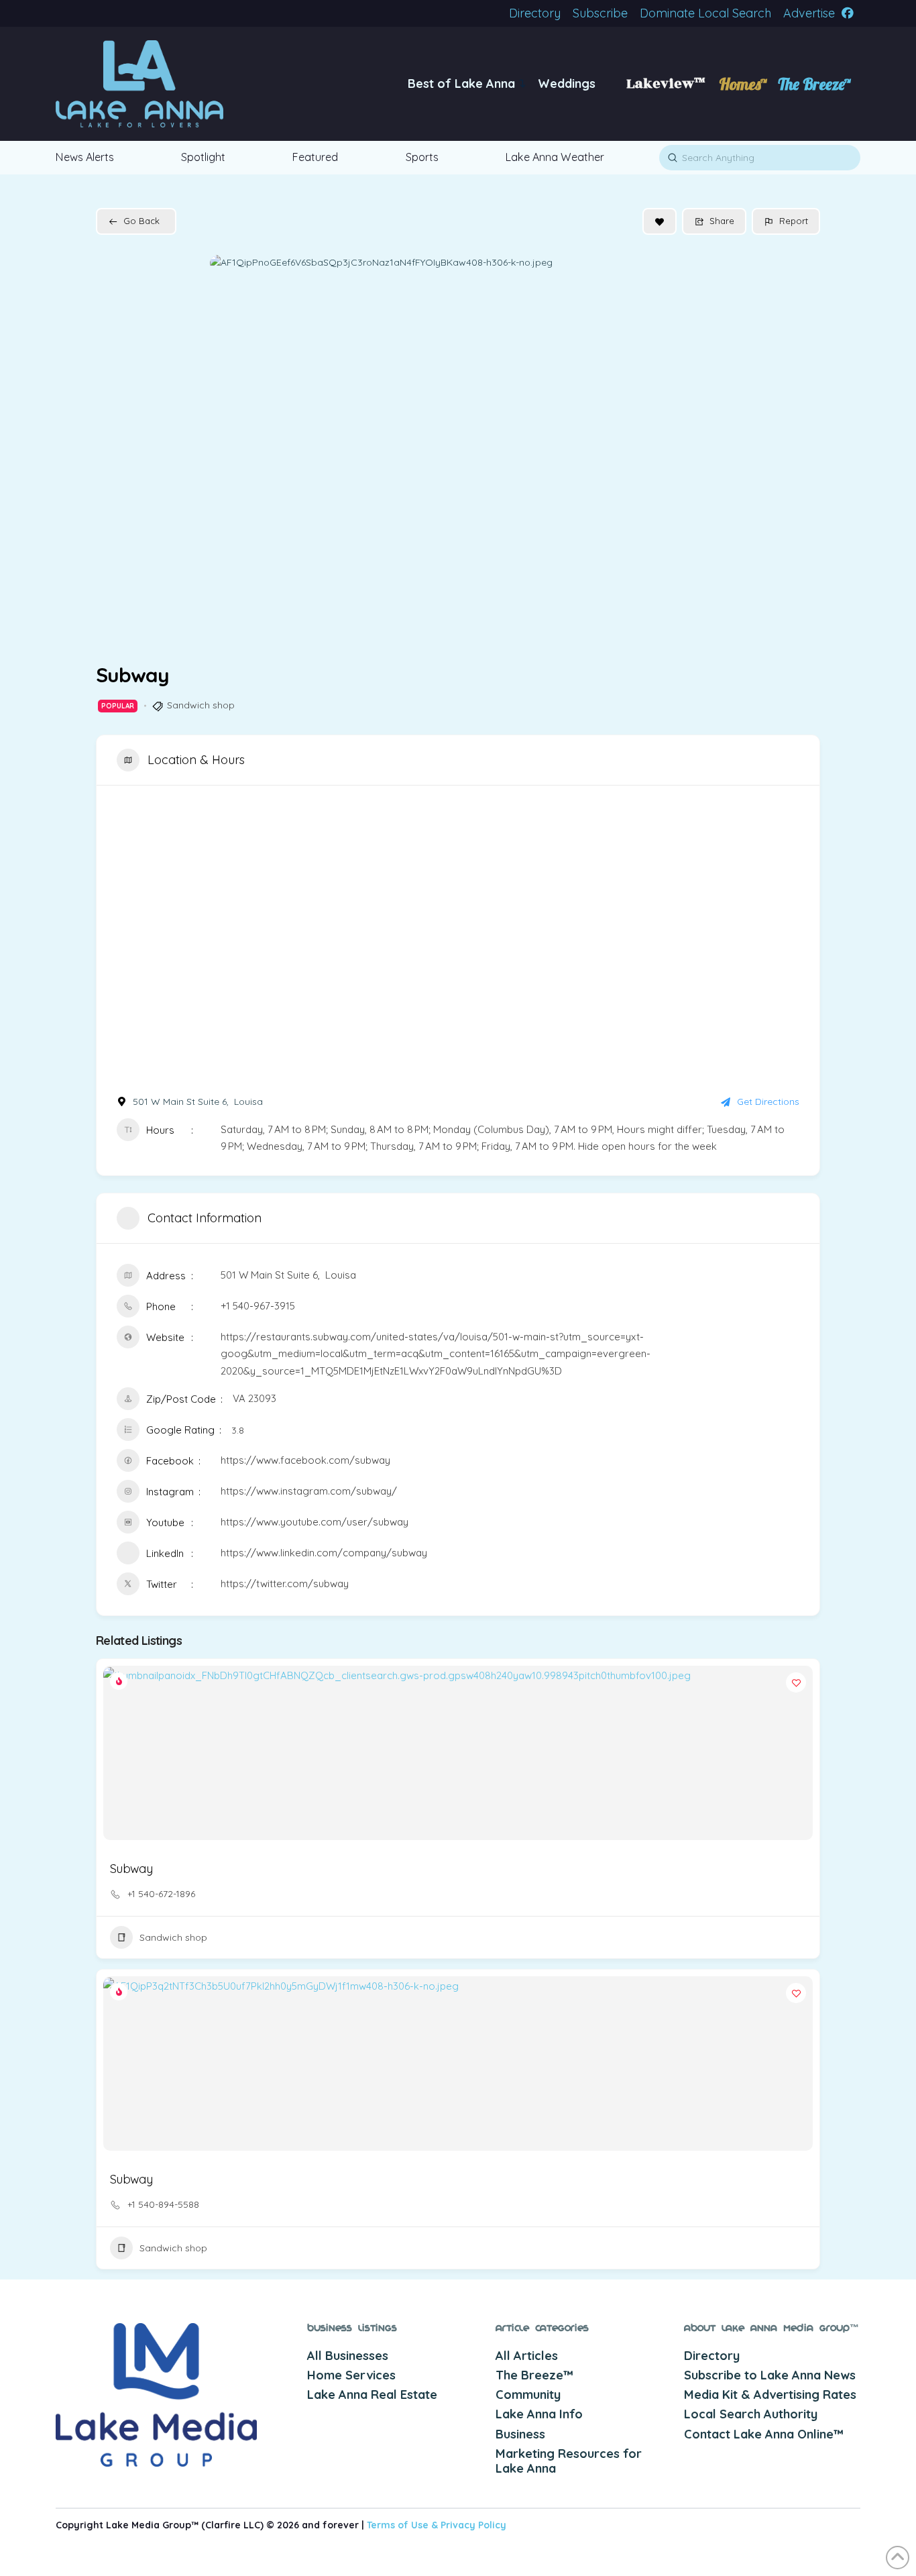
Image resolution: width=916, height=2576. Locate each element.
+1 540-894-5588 (163, 2204)
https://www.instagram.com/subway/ (309, 1491)
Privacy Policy (473, 2525)
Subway (131, 1869)
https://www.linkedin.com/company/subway (324, 1553)
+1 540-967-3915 (258, 1306)
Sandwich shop (201, 705)
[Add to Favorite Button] (660, 221)
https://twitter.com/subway (285, 1584)
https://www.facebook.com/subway (305, 1460)
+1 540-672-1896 (161, 1894)
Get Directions (768, 1102)
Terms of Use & (404, 2525)
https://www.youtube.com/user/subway (314, 1522)
